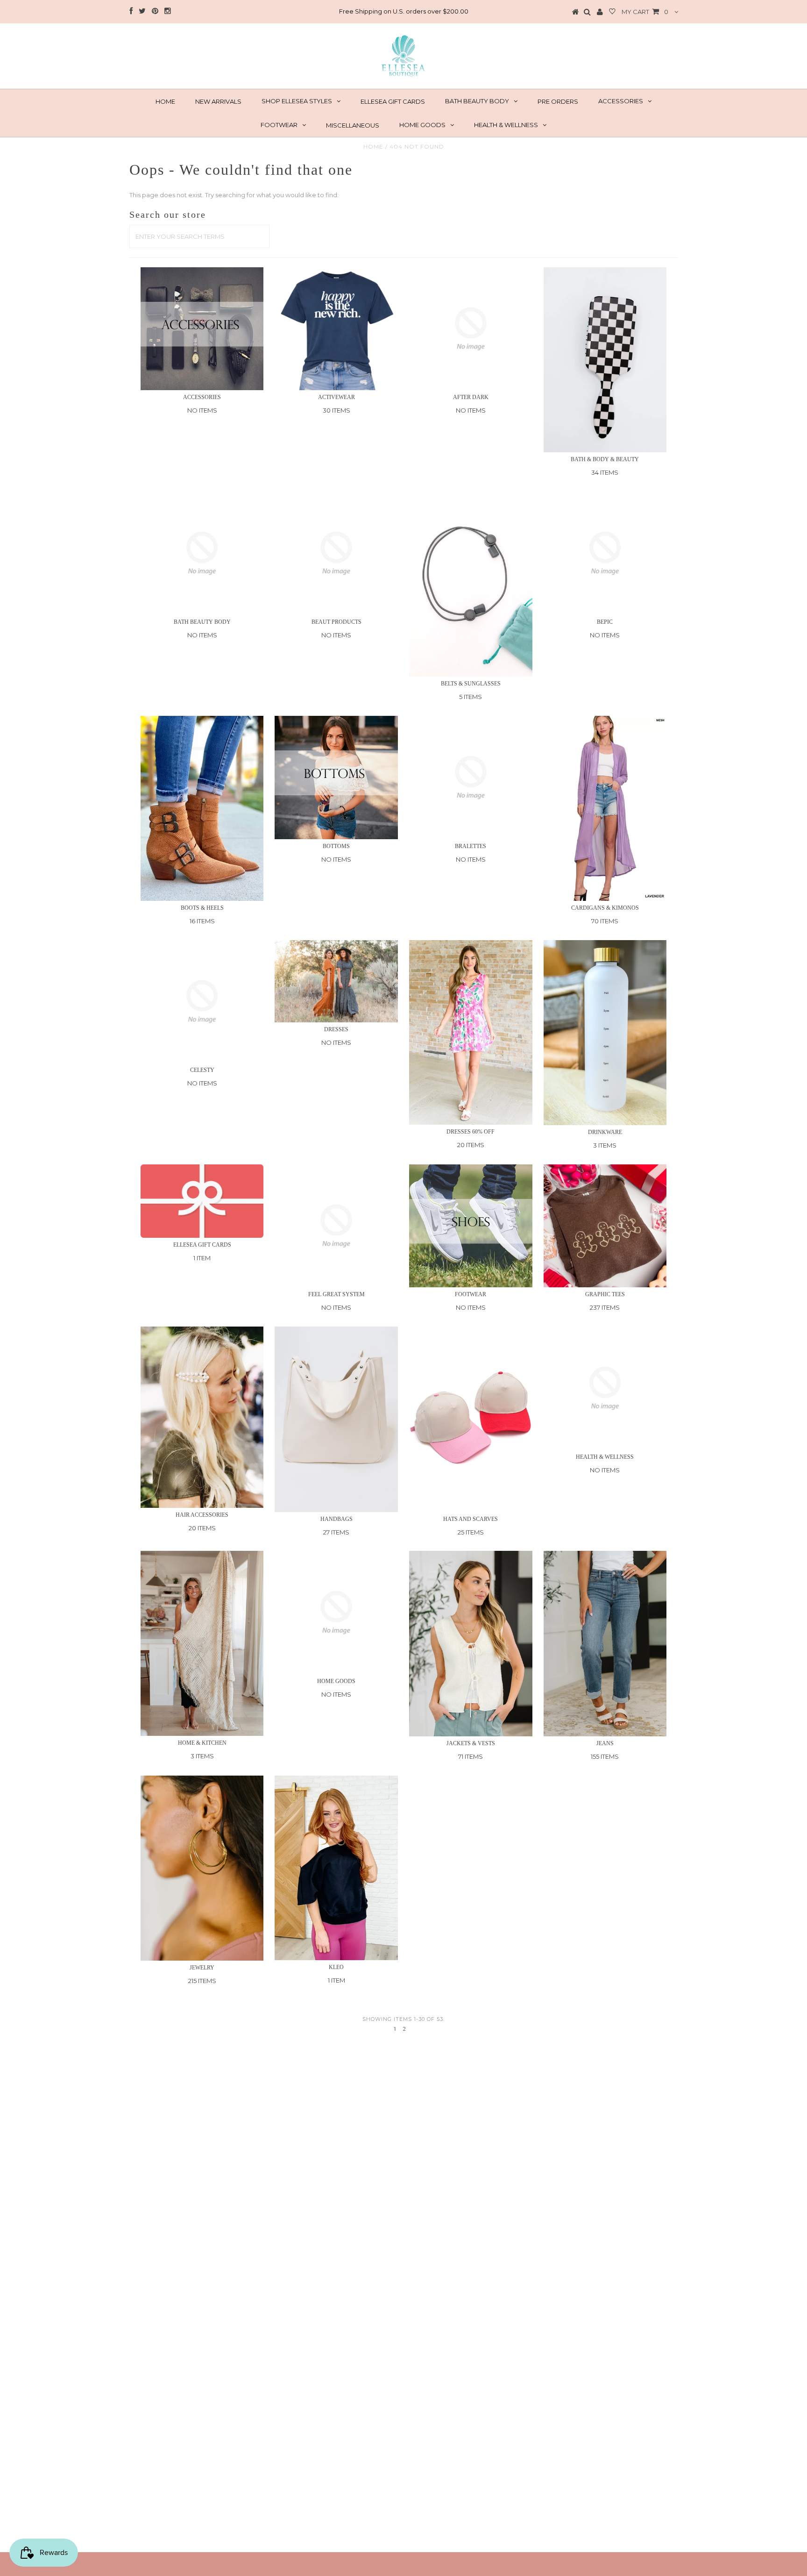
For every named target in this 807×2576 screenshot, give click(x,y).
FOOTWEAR (279, 125)
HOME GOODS (422, 125)
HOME (165, 101)
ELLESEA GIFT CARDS (393, 101)
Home (373, 146)
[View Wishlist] (612, 12)
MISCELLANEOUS (353, 125)
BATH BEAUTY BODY (477, 101)
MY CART (645, 12)
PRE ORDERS (558, 101)
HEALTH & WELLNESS (506, 125)
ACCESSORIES (621, 101)
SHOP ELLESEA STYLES (297, 101)
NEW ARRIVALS (218, 101)
